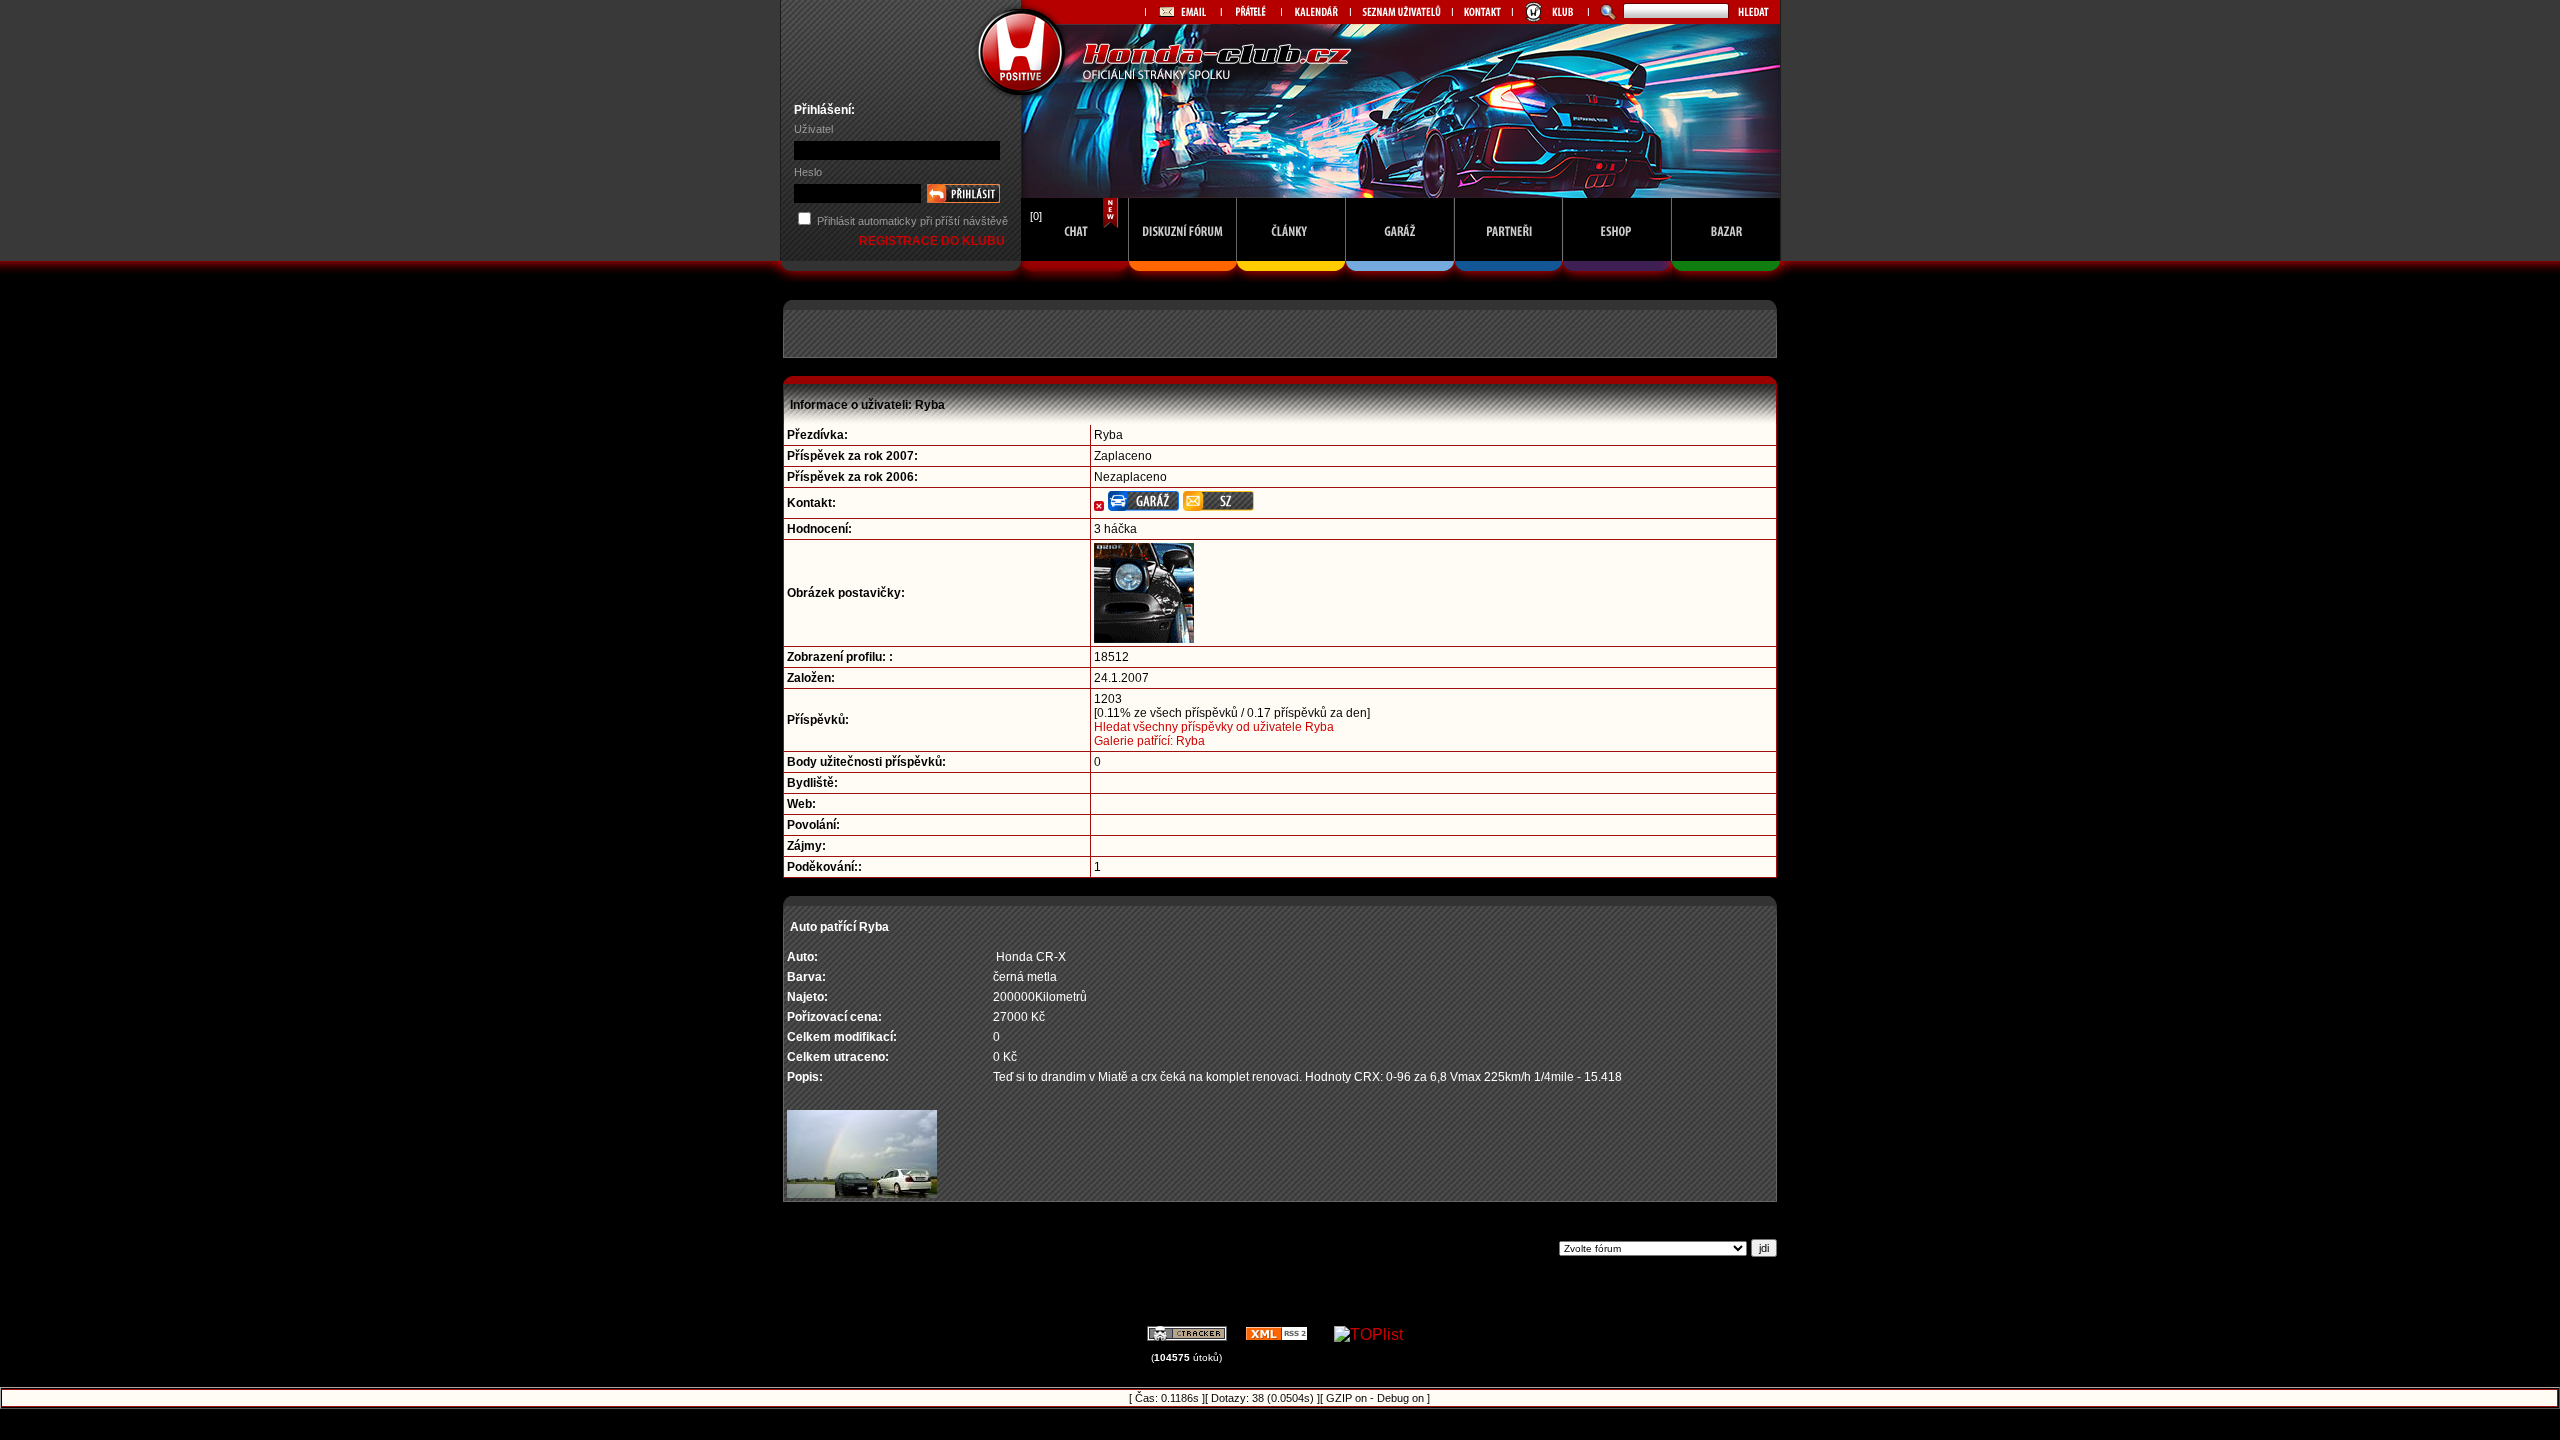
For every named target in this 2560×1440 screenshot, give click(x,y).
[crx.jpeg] (862, 1194)
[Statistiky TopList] (1368, 1334)
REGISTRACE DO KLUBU (933, 241)
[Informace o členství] (1550, 12)
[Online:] (1075, 276)
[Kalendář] (1315, 12)
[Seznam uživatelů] (1401, 12)
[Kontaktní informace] (1482, 12)
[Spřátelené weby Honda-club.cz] (1251, 12)
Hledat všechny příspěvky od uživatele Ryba (1214, 727)
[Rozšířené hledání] (1605, 12)
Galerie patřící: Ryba (1149, 741)
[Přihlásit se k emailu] (1183, 12)
